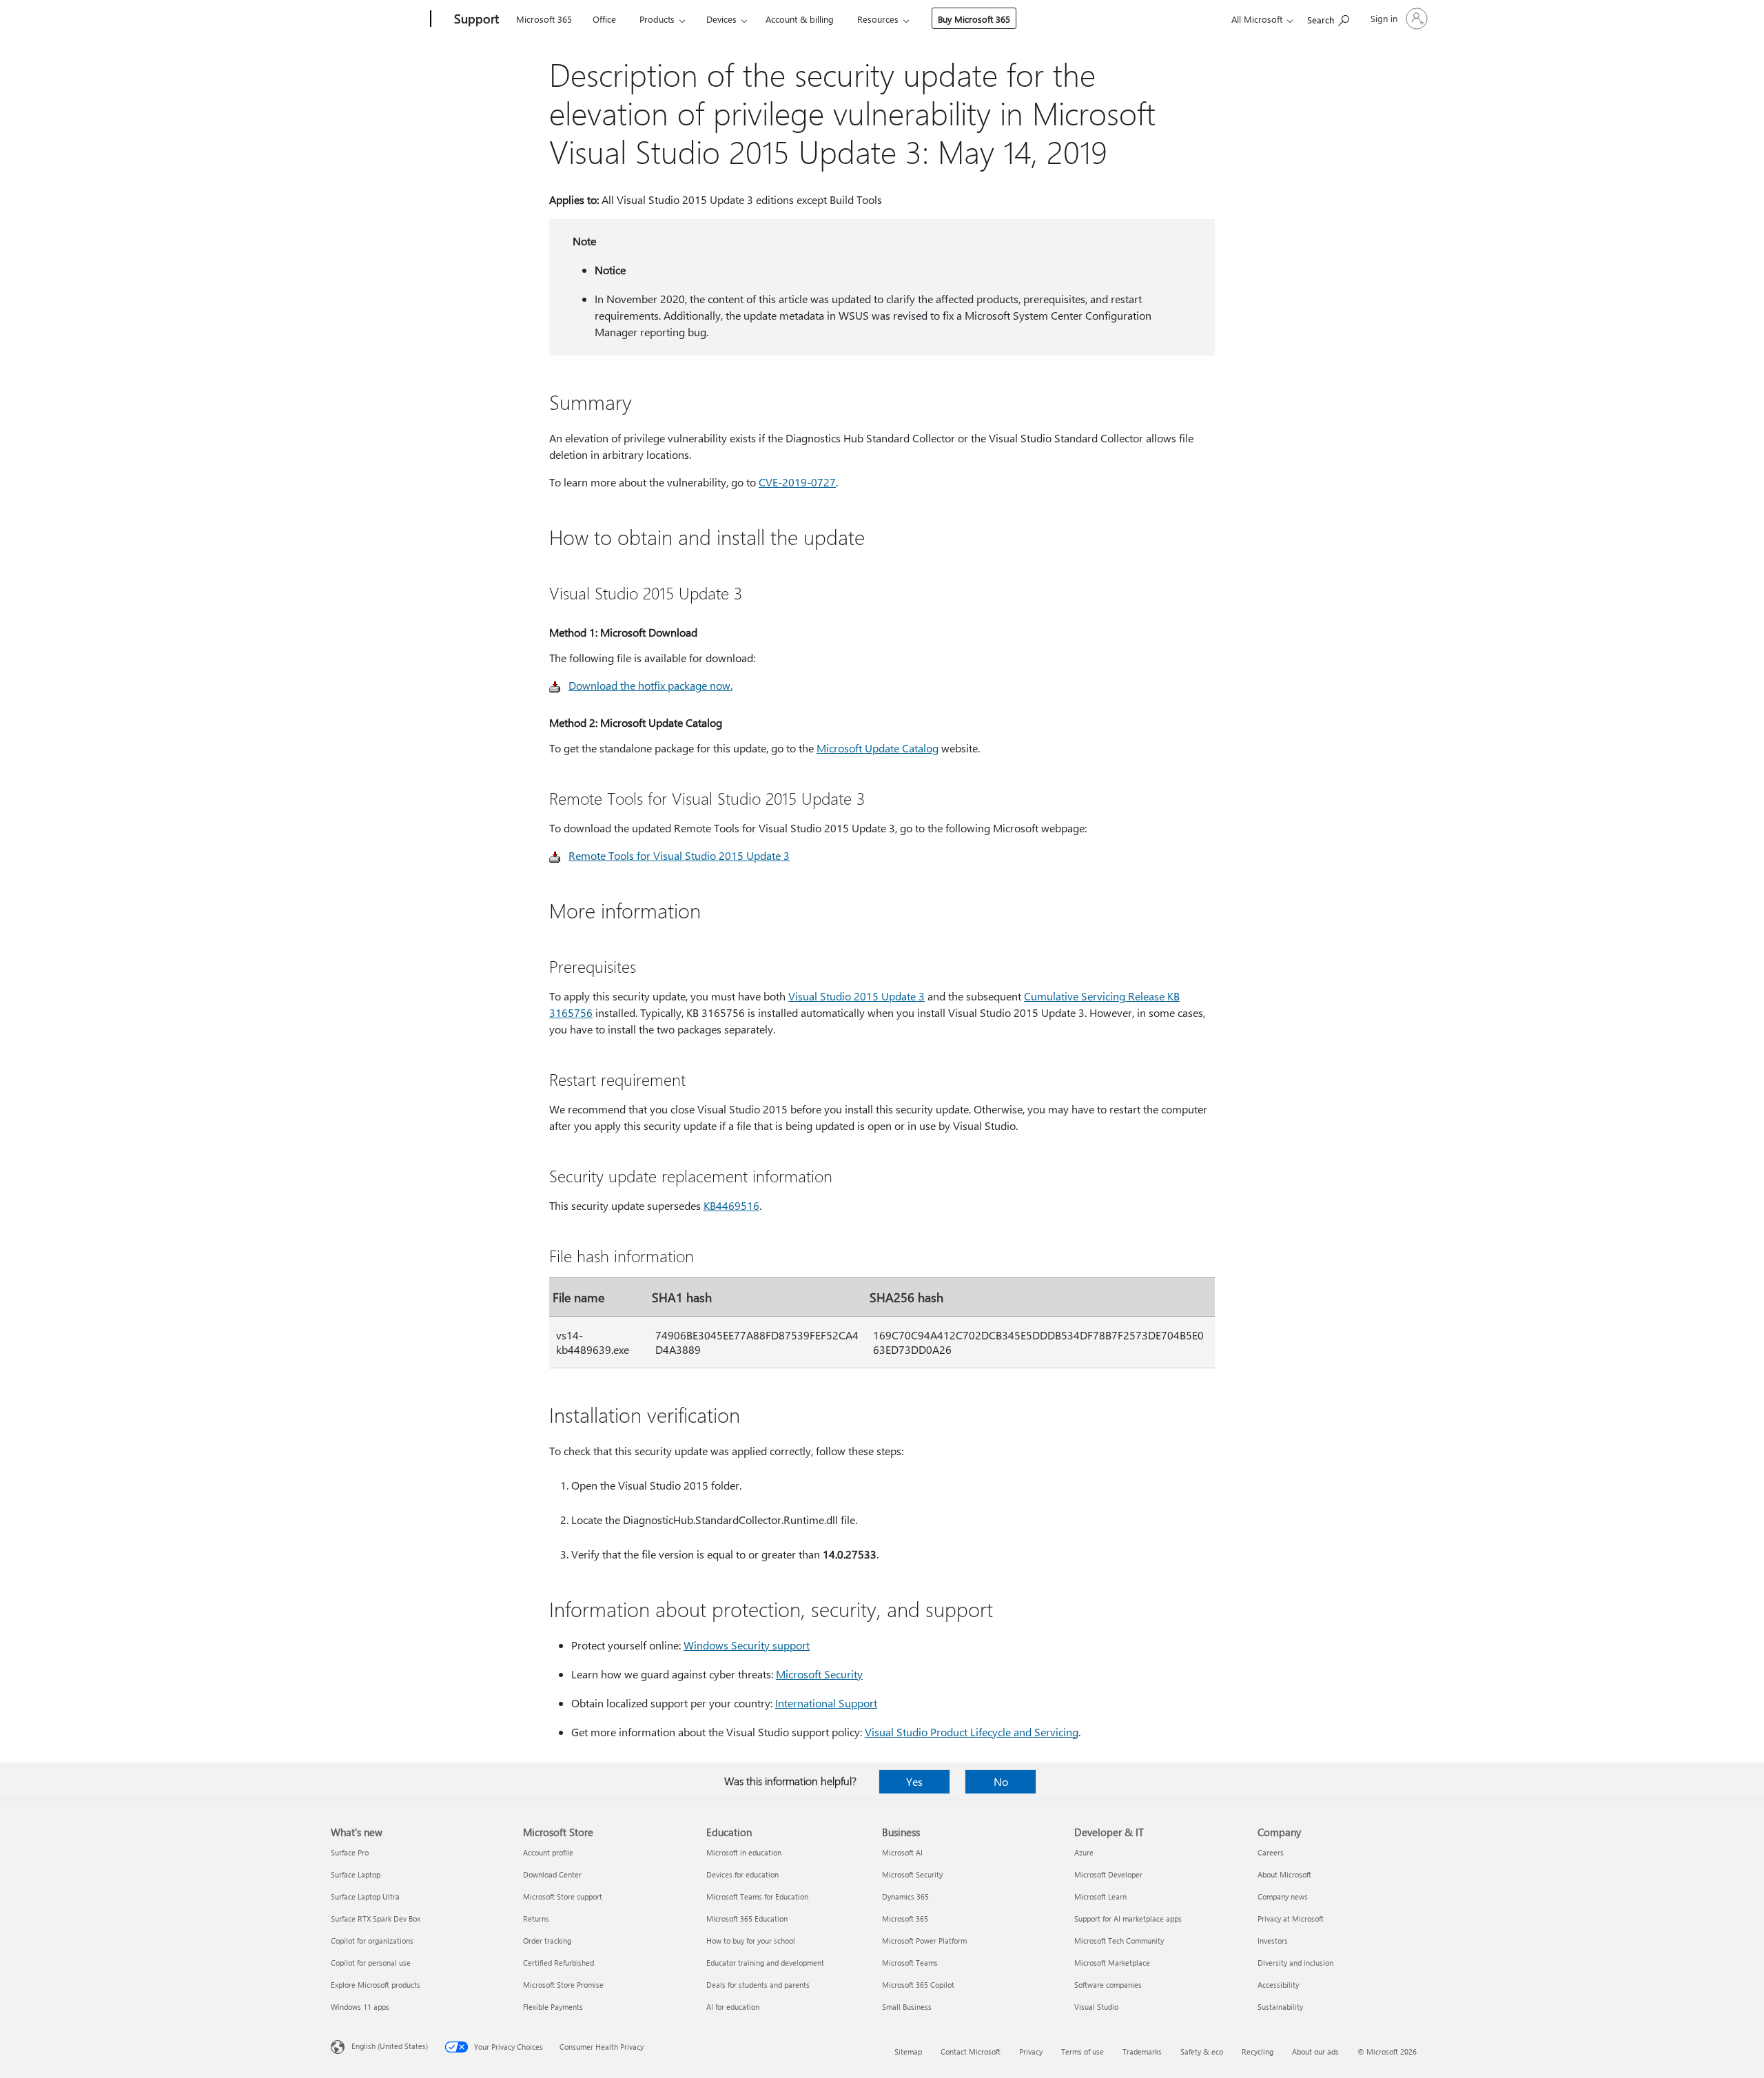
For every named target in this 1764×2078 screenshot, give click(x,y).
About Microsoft (1284, 1874)
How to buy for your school (751, 1941)
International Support (826, 1703)
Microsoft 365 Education (747, 1918)
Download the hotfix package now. (650, 685)
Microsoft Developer (1108, 1874)
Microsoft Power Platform (924, 1941)
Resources (878, 19)
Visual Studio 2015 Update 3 (857, 996)
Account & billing (800, 19)
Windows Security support (747, 1645)
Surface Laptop (356, 1874)
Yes (914, 1781)
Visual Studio (1096, 2007)
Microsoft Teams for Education (757, 1896)
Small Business (907, 2007)
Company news (1283, 1896)
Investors (1273, 1941)
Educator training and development (765, 1963)
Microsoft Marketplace (1112, 1963)
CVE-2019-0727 (797, 482)
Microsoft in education (744, 1852)
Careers (1271, 1852)
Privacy (1031, 2051)
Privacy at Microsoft (1291, 1918)
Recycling (1258, 2051)
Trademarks (1142, 2051)
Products (657, 19)
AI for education (733, 2007)
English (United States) (390, 2046)
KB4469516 (731, 1205)
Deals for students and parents (758, 1985)
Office (604, 19)
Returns (536, 1918)
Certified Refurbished (558, 1963)
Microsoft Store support (563, 1896)
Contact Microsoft (971, 2051)
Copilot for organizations (372, 1941)
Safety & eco (1202, 2051)
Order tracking (547, 1941)
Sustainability (1280, 2007)
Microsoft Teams (910, 1963)
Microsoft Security (819, 1674)
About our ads (1315, 2051)
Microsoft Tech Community (1119, 1941)
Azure (1084, 1852)
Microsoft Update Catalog (878, 748)
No (1001, 1781)
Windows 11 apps (360, 2007)
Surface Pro (350, 1852)
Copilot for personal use (371, 1963)
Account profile (548, 1852)
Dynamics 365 (905, 1896)
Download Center (552, 1874)
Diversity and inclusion (1295, 1963)
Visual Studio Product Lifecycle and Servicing (972, 1732)
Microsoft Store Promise (563, 1985)
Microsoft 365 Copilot (918, 1985)
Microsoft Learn (1100, 1896)
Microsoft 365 (544, 19)
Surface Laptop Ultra (365, 1896)
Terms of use (1083, 2051)
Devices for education (742, 1874)
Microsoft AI (902, 1852)
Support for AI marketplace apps (1128, 1918)
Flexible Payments (553, 2007)
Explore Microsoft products (376, 1985)
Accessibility (1278, 1985)
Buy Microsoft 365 (974, 19)
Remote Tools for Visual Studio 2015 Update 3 (679, 855)
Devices (721, 19)
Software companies (1108, 1985)
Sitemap (908, 2051)
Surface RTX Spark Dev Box (376, 1918)
